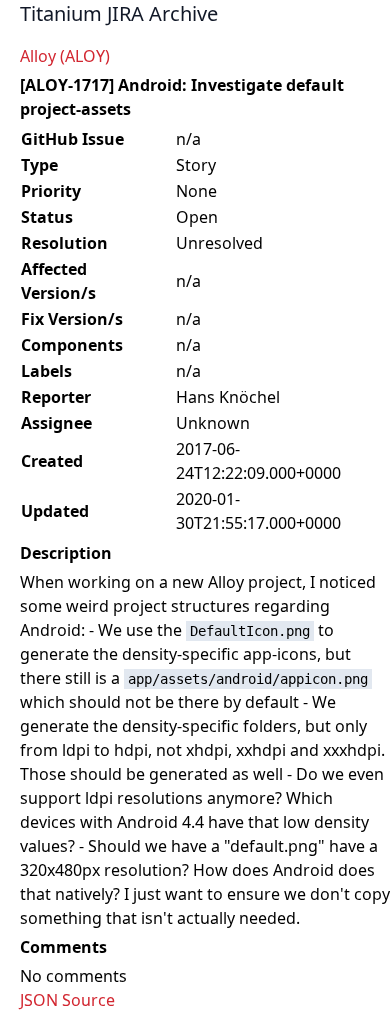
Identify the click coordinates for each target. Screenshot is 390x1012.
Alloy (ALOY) (65, 56)
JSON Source (67, 1000)
